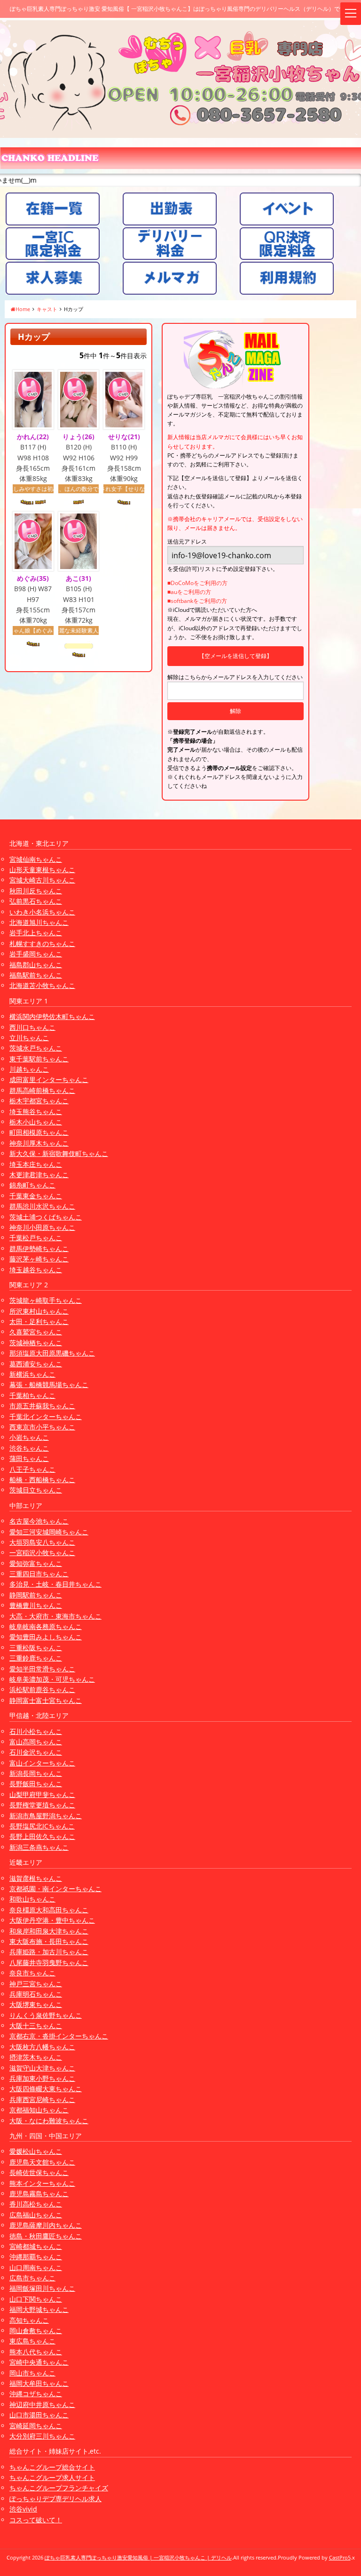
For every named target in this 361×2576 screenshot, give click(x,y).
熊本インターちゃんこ (42, 2183)
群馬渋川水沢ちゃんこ (42, 1206)
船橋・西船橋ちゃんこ (42, 1480)
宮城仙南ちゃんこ (36, 859)
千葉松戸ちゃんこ (36, 1238)
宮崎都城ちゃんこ (36, 2246)
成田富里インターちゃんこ (49, 1079)
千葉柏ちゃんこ (32, 1395)
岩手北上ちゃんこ (36, 933)
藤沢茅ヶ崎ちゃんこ (39, 1259)
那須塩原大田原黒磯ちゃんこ (52, 1353)
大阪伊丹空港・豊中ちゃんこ (52, 1920)
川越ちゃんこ (29, 1069)
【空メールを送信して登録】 (235, 656)
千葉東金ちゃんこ (36, 1196)
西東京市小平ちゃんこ (42, 1427)
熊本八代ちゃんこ (36, 2352)
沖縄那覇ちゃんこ (36, 2257)
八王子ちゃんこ (32, 1469)
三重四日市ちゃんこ (39, 1574)
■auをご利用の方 (189, 592)
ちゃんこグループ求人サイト (52, 2477)
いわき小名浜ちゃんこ (42, 912)
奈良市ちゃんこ (32, 1973)
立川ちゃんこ (29, 1038)
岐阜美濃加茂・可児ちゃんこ (52, 1679)
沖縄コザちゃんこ (36, 2394)
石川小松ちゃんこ (36, 1731)
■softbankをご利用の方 (197, 601)
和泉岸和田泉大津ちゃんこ (49, 1931)
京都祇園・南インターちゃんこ (55, 1889)
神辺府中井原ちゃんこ (42, 2404)
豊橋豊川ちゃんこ (36, 1605)
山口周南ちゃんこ (36, 2267)
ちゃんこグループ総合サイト (52, 2467)
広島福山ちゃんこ (36, 2215)
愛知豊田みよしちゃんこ (46, 1637)
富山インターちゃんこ (42, 1763)
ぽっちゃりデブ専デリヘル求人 (55, 2499)
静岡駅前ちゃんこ (36, 1595)
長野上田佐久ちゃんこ (42, 1836)
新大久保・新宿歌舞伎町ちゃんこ (59, 1153)
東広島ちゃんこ (32, 2341)
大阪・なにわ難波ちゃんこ (49, 2121)
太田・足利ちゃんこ (39, 1321)
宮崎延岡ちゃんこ (36, 2426)
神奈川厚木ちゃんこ (39, 1143)
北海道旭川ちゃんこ (39, 922)
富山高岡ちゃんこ (36, 1742)
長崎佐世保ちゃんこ (39, 2172)
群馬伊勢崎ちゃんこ (39, 1248)
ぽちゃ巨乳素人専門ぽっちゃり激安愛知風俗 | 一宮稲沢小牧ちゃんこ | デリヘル (138, 2557)
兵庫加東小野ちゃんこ (42, 2078)
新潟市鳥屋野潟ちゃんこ (46, 1816)
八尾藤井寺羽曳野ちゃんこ (49, 1962)
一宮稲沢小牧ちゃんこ (42, 1553)
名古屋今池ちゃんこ (39, 1521)
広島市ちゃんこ (32, 2278)
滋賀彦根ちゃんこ (36, 1878)
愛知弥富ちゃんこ (36, 1563)
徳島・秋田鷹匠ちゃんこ (46, 2236)
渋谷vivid (23, 2509)
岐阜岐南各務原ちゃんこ (46, 1626)
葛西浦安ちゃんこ (36, 1364)
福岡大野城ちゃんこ (39, 2309)
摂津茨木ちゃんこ (36, 2057)
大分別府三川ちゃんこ (42, 2436)
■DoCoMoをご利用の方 (197, 583)
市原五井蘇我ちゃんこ (42, 1406)
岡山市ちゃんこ (32, 2373)
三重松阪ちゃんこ (36, 1648)
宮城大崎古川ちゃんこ (42, 880)
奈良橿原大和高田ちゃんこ (49, 1910)
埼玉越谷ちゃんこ (36, 1270)
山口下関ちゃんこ (36, 2299)
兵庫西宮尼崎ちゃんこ (42, 2099)
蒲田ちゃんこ (29, 1458)
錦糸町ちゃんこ (32, 1185)
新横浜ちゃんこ (32, 1374)
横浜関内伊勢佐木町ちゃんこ (52, 1016)
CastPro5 (340, 2557)
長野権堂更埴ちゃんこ (42, 1805)
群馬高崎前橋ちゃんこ (42, 1090)
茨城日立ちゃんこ (36, 1490)
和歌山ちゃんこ (32, 1899)
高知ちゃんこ (29, 2320)
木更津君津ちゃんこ (39, 1175)
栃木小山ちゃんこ (36, 1122)
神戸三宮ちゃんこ (36, 1984)
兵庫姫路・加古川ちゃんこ (49, 1952)
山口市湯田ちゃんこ (39, 2415)
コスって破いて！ (36, 2520)
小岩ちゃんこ (29, 1437)
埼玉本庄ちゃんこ (36, 1164)
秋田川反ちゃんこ (36, 891)
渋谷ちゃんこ (29, 1448)
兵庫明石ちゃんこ (36, 1994)
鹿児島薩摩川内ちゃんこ (46, 2225)
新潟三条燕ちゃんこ (39, 1847)
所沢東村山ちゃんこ (39, 1311)
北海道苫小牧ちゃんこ (42, 985)
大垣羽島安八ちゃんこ (42, 1542)
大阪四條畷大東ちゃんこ (46, 2089)
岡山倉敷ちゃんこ (36, 2331)
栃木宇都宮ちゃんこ (39, 1101)
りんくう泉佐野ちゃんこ (46, 2015)
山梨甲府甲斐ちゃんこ (42, 1794)
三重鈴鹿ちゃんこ (36, 1658)
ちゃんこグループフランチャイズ (59, 2488)
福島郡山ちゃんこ (36, 965)
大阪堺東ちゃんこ (36, 2004)
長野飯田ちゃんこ (36, 1784)
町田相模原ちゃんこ (39, 1132)
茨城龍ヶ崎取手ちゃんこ (46, 1300)
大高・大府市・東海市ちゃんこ (55, 1616)
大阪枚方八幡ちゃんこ (42, 2047)
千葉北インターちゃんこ (46, 1416)
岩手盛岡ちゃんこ (36, 954)
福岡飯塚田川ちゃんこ (42, 2288)
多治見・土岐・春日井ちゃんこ (55, 1584)
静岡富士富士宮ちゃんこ (46, 1700)
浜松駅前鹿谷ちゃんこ (42, 1689)
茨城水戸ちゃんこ (36, 1048)
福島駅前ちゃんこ (36, 975)
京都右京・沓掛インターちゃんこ (59, 2036)
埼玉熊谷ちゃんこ (36, 1111)
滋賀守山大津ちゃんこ (42, 2068)
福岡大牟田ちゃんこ (39, 2383)
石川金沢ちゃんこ (36, 1752)
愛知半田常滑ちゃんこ (42, 1669)
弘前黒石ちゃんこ (36, 901)
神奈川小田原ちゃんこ (42, 1227)
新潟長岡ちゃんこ (36, 1773)
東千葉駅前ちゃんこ (39, 1059)
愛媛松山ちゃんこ (36, 2151)
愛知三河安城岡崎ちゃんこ (49, 1532)
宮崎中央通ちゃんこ (39, 2362)
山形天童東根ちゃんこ (42, 870)
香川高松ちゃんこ (36, 2204)
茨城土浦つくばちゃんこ (46, 1217)
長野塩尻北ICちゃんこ (42, 1826)
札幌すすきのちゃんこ (42, 943)
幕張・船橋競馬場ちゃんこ (49, 1384)
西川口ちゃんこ (32, 1027)
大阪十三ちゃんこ (36, 2026)
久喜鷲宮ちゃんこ (36, 1332)
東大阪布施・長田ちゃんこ (49, 1941)
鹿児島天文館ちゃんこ (42, 2162)
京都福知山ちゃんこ (39, 2110)
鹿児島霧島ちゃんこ (39, 2194)
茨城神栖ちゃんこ (36, 1343)
